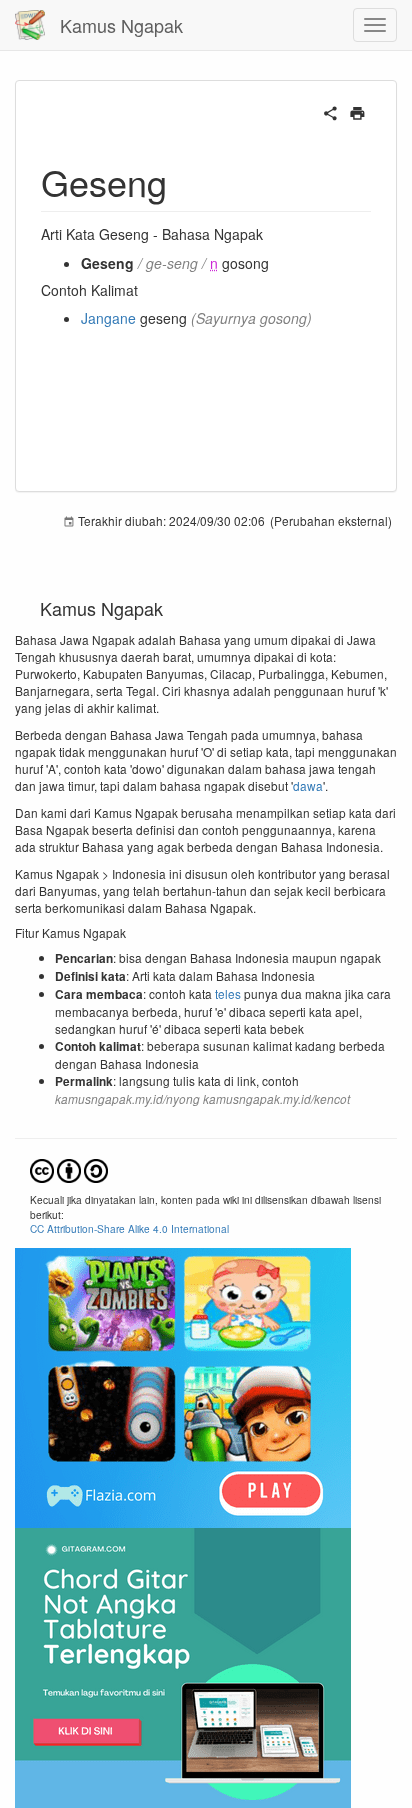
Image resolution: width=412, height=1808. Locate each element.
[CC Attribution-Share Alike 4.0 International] (69, 1168)
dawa (308, 785)
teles (228, 993)
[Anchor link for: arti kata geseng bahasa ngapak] (270, 234)
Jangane (108, 318)
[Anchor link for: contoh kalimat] (145, 290)
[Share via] (330, 111)
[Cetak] (357, 111)
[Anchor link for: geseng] (185, 181)
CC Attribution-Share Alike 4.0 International (129, 1228)
